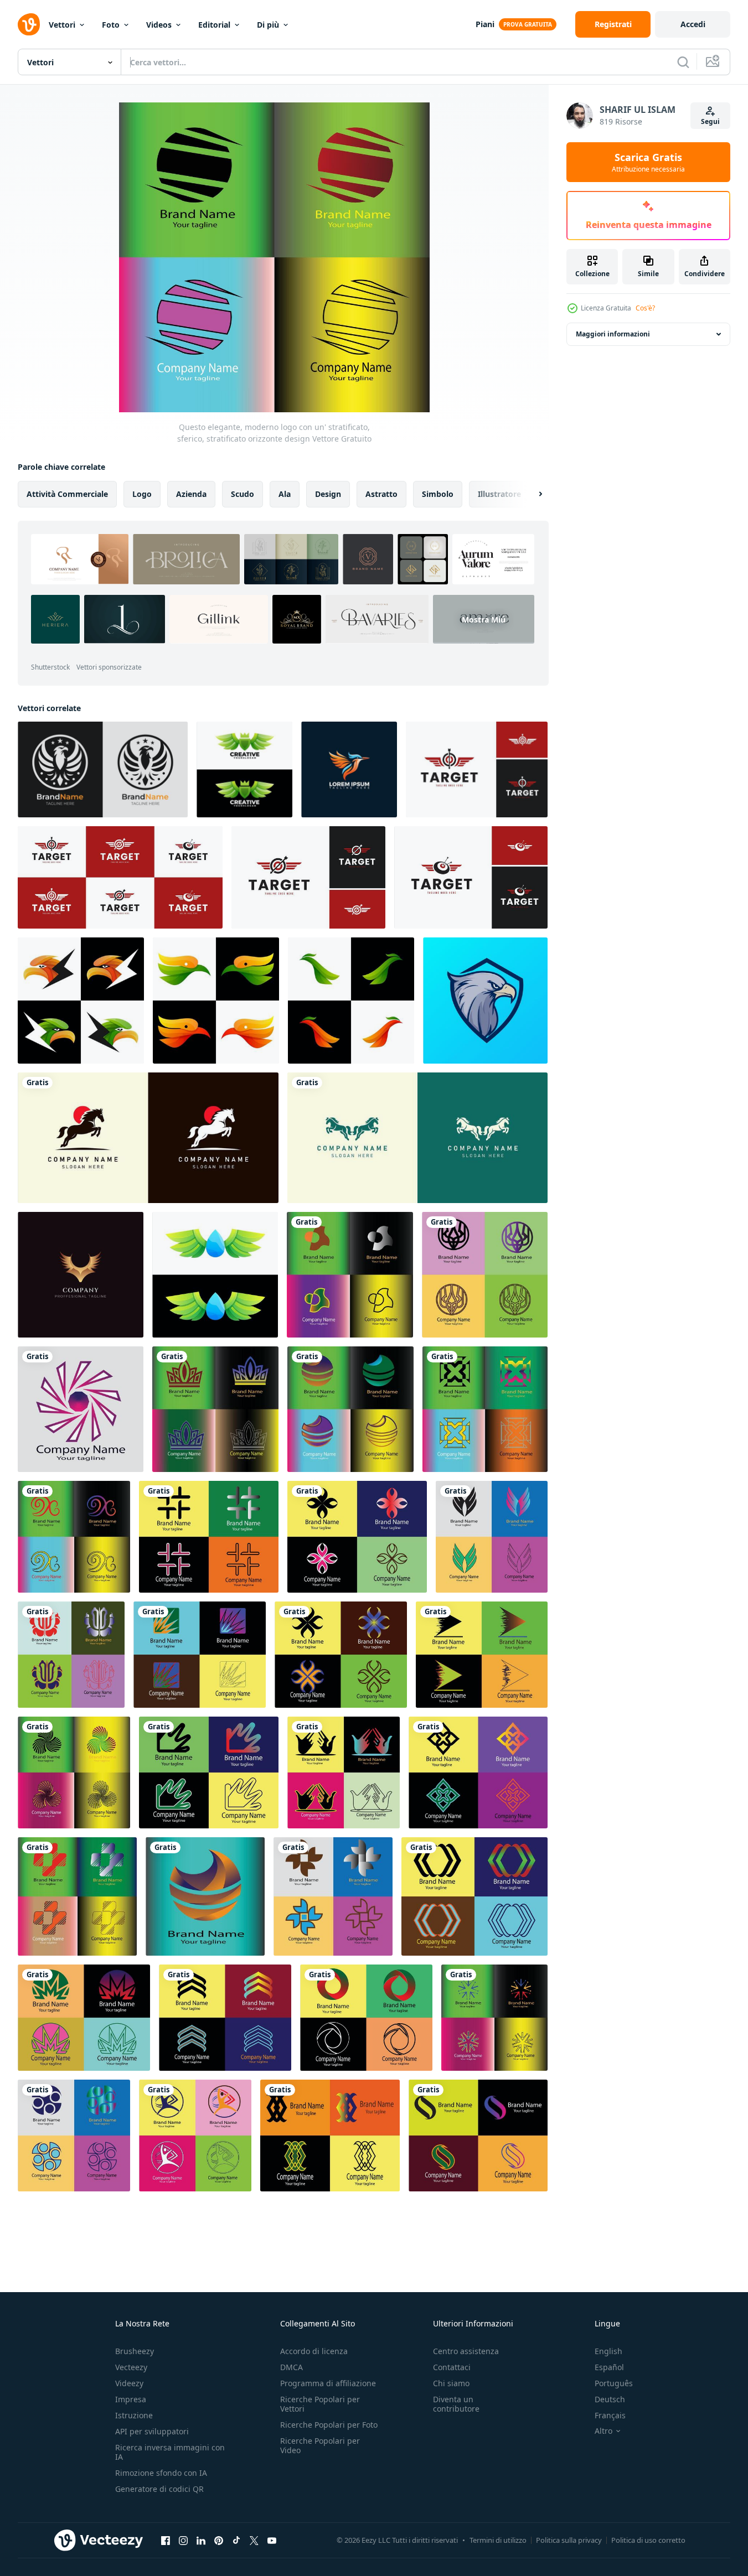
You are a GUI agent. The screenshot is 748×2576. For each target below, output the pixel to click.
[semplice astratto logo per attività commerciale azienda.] (492, 1537)
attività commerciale (67, 494)
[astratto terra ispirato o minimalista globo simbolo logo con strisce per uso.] (350, 1409)
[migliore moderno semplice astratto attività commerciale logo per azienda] (366, 2018)
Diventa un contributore (456, 2404)
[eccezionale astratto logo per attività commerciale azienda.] (333, 1896)
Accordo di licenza (314, 2351)
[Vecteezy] (29, 24)
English (608, 2351)
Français (610, 2415)
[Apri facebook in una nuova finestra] (166, 2540)
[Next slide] (531, 494)
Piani (485, 24)
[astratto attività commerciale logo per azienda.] (330, 2136)
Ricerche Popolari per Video (320, 2445)
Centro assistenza (466, 2351)
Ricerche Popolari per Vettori (320, 2404)
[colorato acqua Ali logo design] (215, 1275)
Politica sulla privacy (569, 2540)
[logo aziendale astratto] (478, 1772)
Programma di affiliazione (328, 2383)
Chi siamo (451, 2383)
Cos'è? (645, 308)
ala (285, 494)
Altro (603, 2431)
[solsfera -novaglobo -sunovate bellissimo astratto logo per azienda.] (205, 1896)
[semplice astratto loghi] (474, 1896)
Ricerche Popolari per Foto (329, 2425)
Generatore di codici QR (159, 2489)
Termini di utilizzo (498, 2540)
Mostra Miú (484, 620)
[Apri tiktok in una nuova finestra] (236, 2540)
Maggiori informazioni (613, 334)
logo (142, 494)
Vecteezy (131, 2367)
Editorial (214, 25)
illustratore (499, 494)
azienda (191, 494)
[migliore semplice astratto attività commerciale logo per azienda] (209, 1772)
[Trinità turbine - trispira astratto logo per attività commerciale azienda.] (74, 1772)
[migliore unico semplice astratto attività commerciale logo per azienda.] (195, 2136)
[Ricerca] (683, 62)
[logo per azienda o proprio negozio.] (482, 1655)
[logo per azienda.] (344, 1772)
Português (614, 2383)
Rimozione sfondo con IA (161, 2473)
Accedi (693, 24)
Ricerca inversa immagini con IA (170, 2452)
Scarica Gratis (648, 162)
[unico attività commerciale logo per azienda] (357, 1537)
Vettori (62, 25)
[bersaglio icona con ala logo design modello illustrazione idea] (477, 769)
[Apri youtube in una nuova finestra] (272, 2540)
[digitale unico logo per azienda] (225, 2018)
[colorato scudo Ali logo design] (244, 769)
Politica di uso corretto (648, 2540)
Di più (268, 25)
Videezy (129, 2383)
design (328, 494)
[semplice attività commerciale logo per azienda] (341, 1655)
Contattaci (452, 2367)
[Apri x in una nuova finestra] (254, 2540)
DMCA (292, 2367)
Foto (111, 25)
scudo (243, 494)
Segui (710, 121)
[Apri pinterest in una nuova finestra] (219, 2540)
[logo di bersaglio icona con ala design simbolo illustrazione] (308, 877)
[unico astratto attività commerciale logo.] (478, 2136)
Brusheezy (135, 2351)
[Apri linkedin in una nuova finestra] (201, 2540)
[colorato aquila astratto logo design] (81, 1001)
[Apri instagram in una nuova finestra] (183, 2540)
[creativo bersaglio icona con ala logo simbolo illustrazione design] (471, 877)
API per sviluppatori (152, 2431)
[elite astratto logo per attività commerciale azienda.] (74, 2136)
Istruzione (134, 2415)
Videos (159, 25)
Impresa (131, 2399)
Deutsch (610, 2399)
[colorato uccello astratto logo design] (216, 1001)
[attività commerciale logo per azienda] (200, 1655)
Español (609, 2367)
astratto (381, 494)
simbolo (438, 494)
